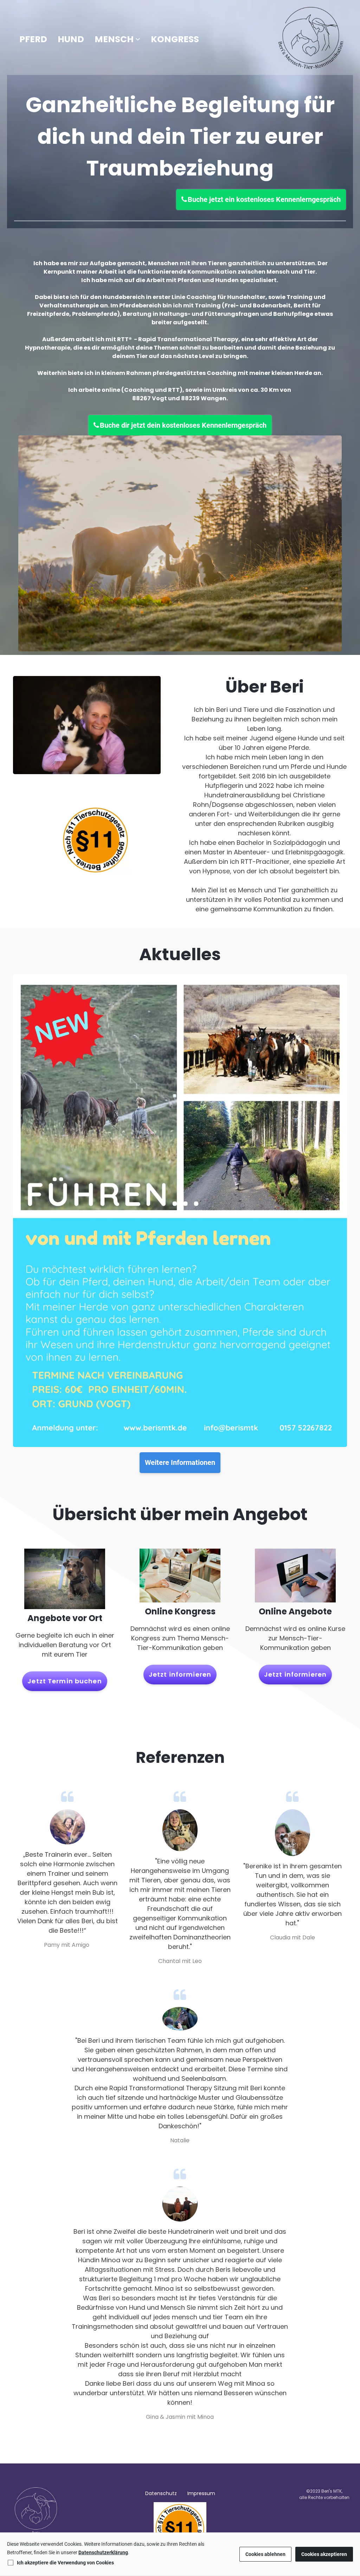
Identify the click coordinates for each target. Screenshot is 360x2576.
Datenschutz (161, 2493)
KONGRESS (175, 39)
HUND (71, 39)
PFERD (33, 39)
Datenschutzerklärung (103, 2552)
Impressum (201, 2493)
